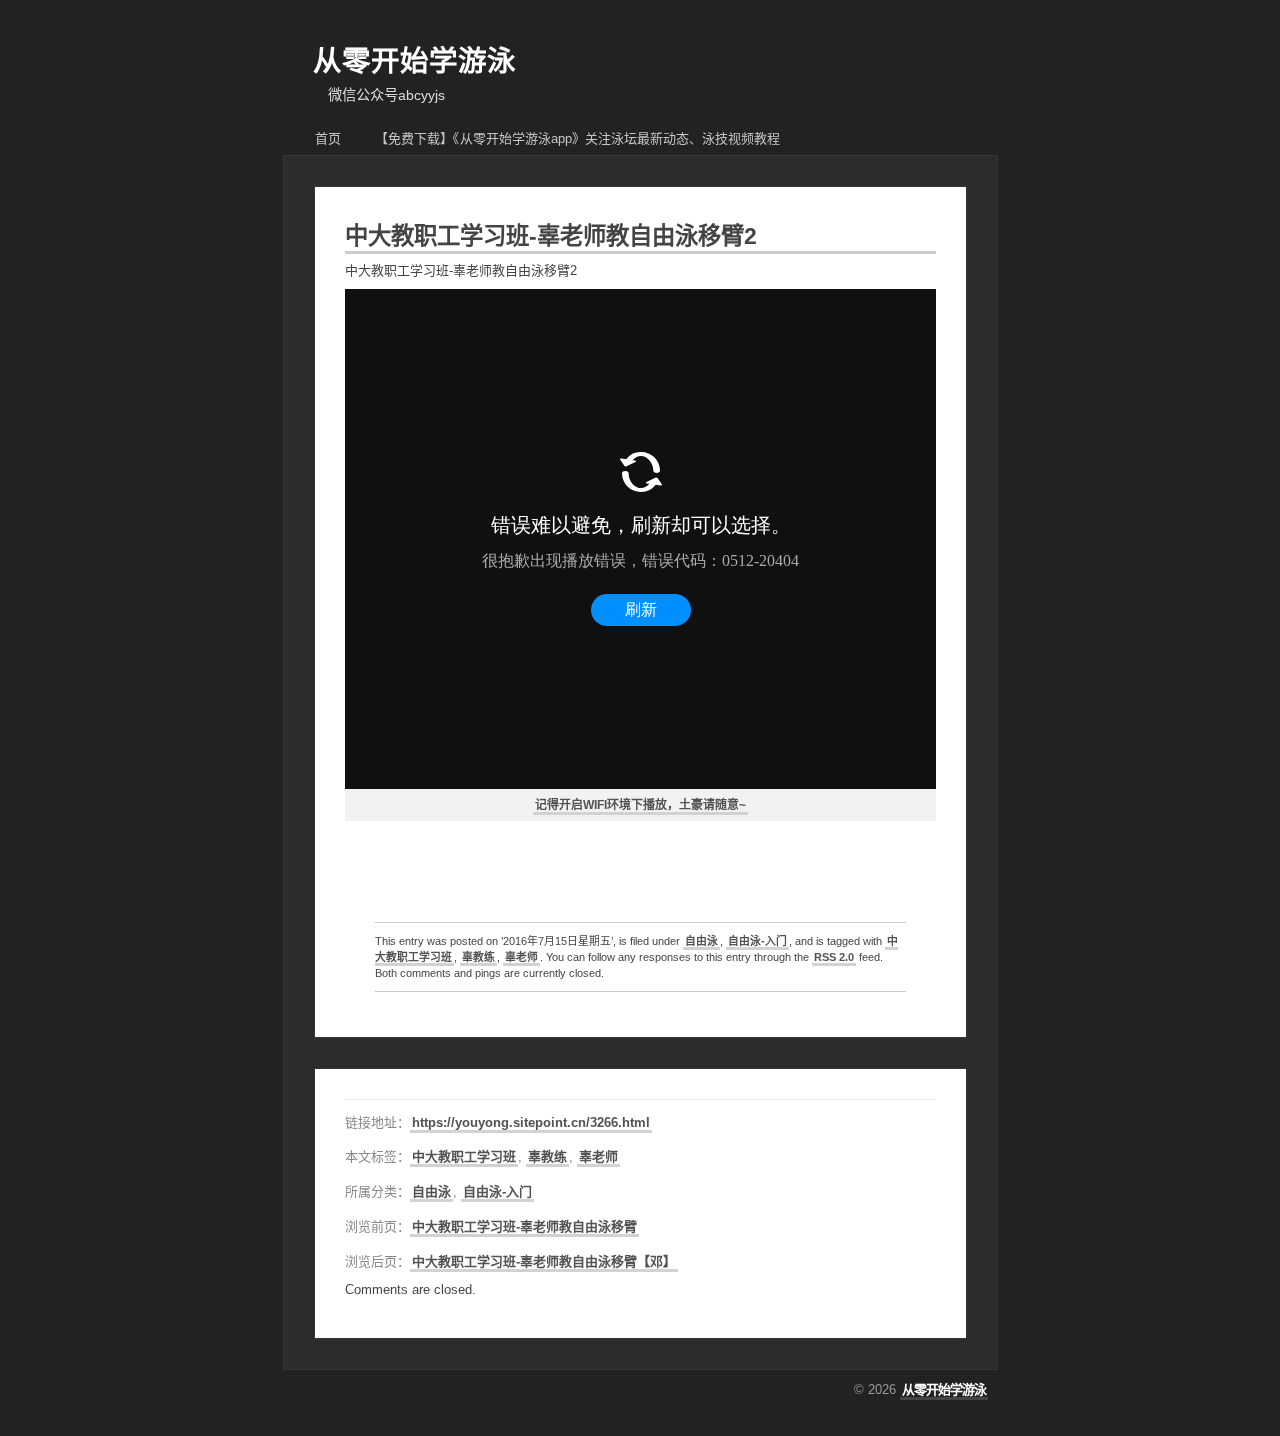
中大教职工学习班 (464, 1156)
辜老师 (521, 957)
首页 (328, 138)
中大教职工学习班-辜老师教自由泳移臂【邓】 (544, 1261)
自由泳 (701, 941)
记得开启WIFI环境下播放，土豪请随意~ (640, 805)
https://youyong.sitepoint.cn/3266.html (531, 1122)
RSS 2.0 (834, 957)
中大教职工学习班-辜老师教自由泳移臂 (524, 1226)
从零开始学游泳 (414, 61)
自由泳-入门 (757, 941)
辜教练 (478, 957)
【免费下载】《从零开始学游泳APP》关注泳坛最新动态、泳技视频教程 (577, 138)
